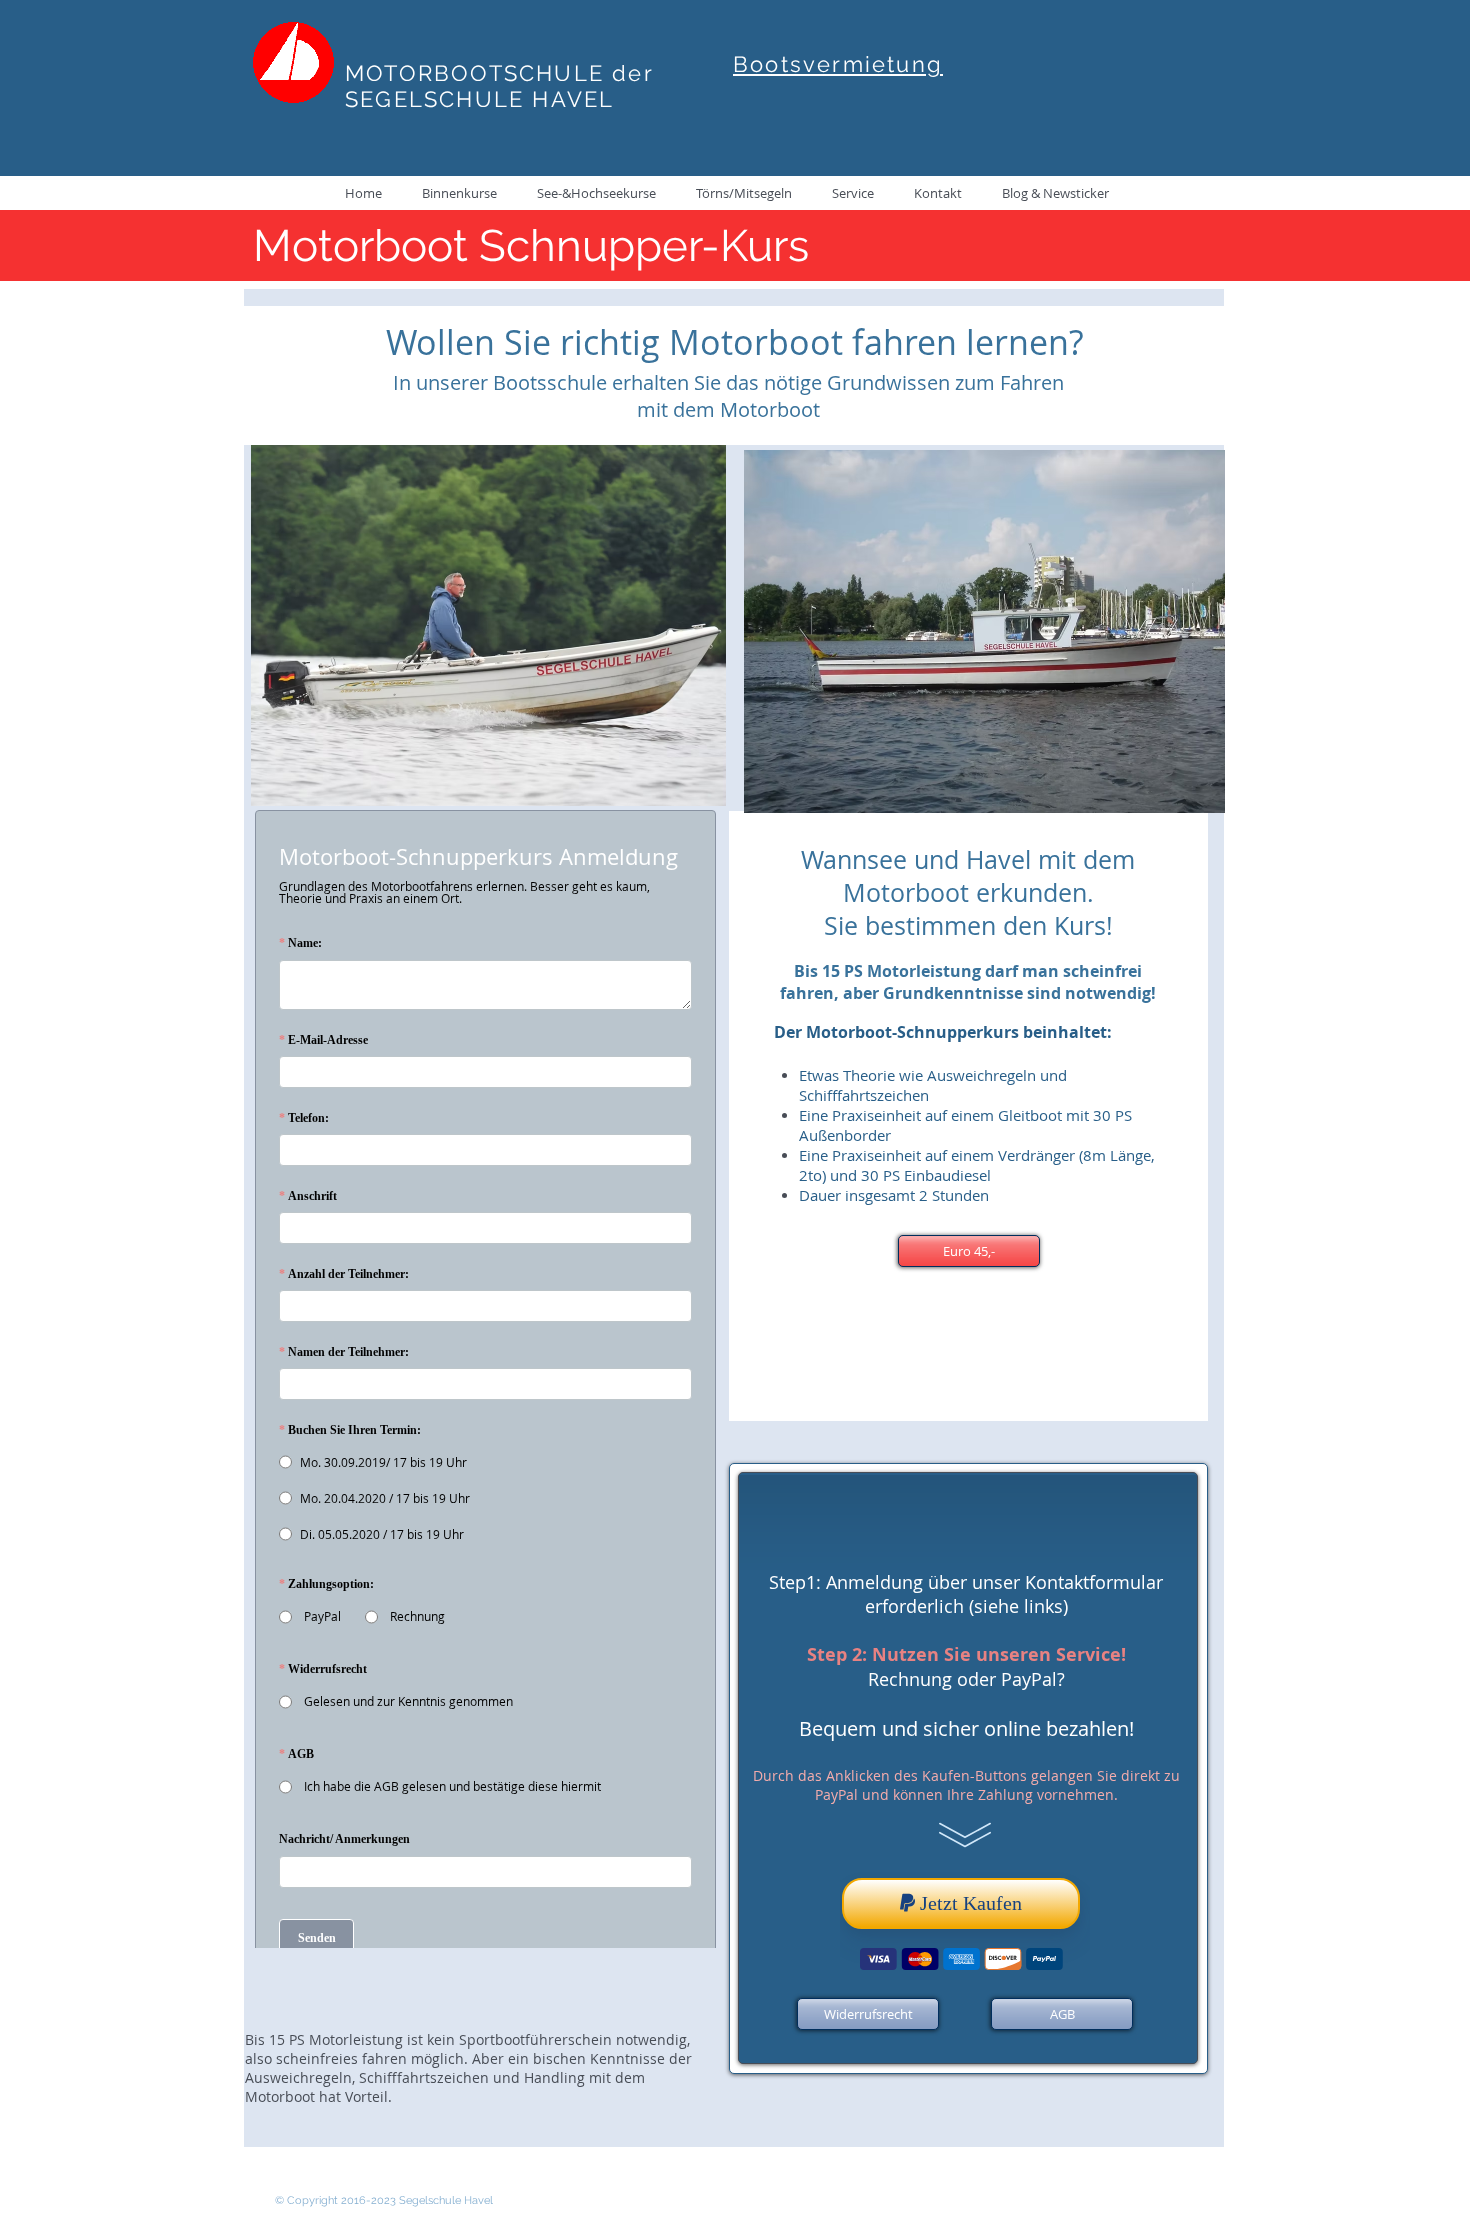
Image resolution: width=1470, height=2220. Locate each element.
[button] (969, 1251)
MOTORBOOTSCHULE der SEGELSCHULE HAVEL (499, 86)
